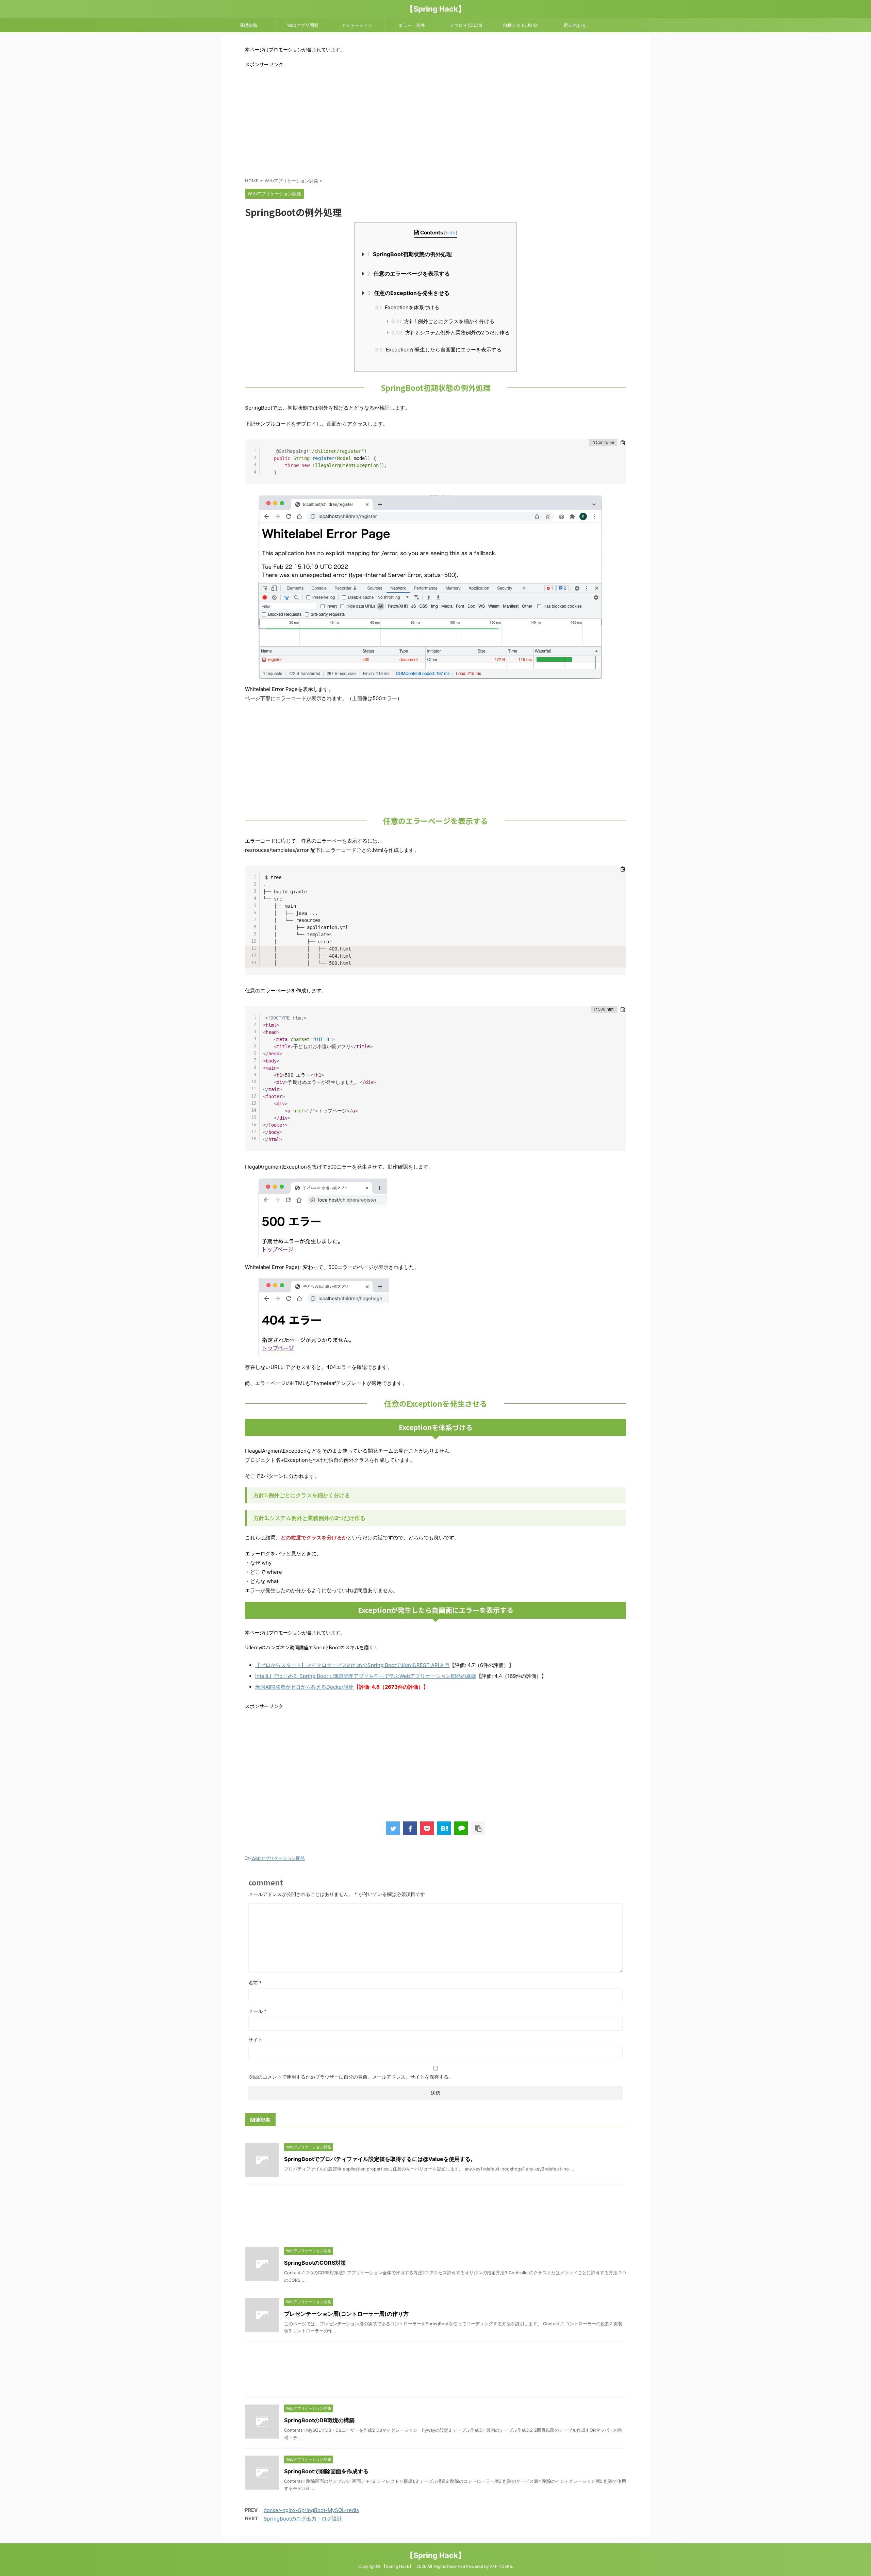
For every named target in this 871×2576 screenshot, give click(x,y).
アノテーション (357, 25)
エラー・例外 (412, 25)
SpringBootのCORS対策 (315, 2263)
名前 (255, 1983)
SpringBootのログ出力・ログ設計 (303, 2519)
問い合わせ (575, 25)
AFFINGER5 (501, 2566)
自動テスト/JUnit (520, 25)
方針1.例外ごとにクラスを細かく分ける (443, 321)
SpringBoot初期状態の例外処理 (409, 254)
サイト (256, 2040)
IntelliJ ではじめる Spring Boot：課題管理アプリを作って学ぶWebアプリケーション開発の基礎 (366, 1676)
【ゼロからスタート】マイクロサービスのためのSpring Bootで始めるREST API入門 (352, 1665)
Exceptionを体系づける (407, 307)
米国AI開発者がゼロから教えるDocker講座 (305, 1687)
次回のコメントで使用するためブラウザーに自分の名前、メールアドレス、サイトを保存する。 (351, 2077)
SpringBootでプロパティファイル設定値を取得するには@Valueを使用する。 (380, 2159)
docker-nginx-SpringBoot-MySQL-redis (311, 2510)
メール (257, 2011)
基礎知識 (248, 25)
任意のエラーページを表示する (408, 274)
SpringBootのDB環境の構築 (319, 2420)
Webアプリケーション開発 (278, 1858)
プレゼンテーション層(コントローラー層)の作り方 (346, 2314)
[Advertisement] (435, 122)
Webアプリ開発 (303, 25)
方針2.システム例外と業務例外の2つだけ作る (450, 333)
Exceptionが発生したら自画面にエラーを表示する (438, 350)
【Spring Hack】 (436, 9)
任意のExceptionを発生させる (408, 293)
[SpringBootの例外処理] (444, 1828)
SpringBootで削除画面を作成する (326, 2471)
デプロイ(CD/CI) (466, 25)
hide (450, 233)
